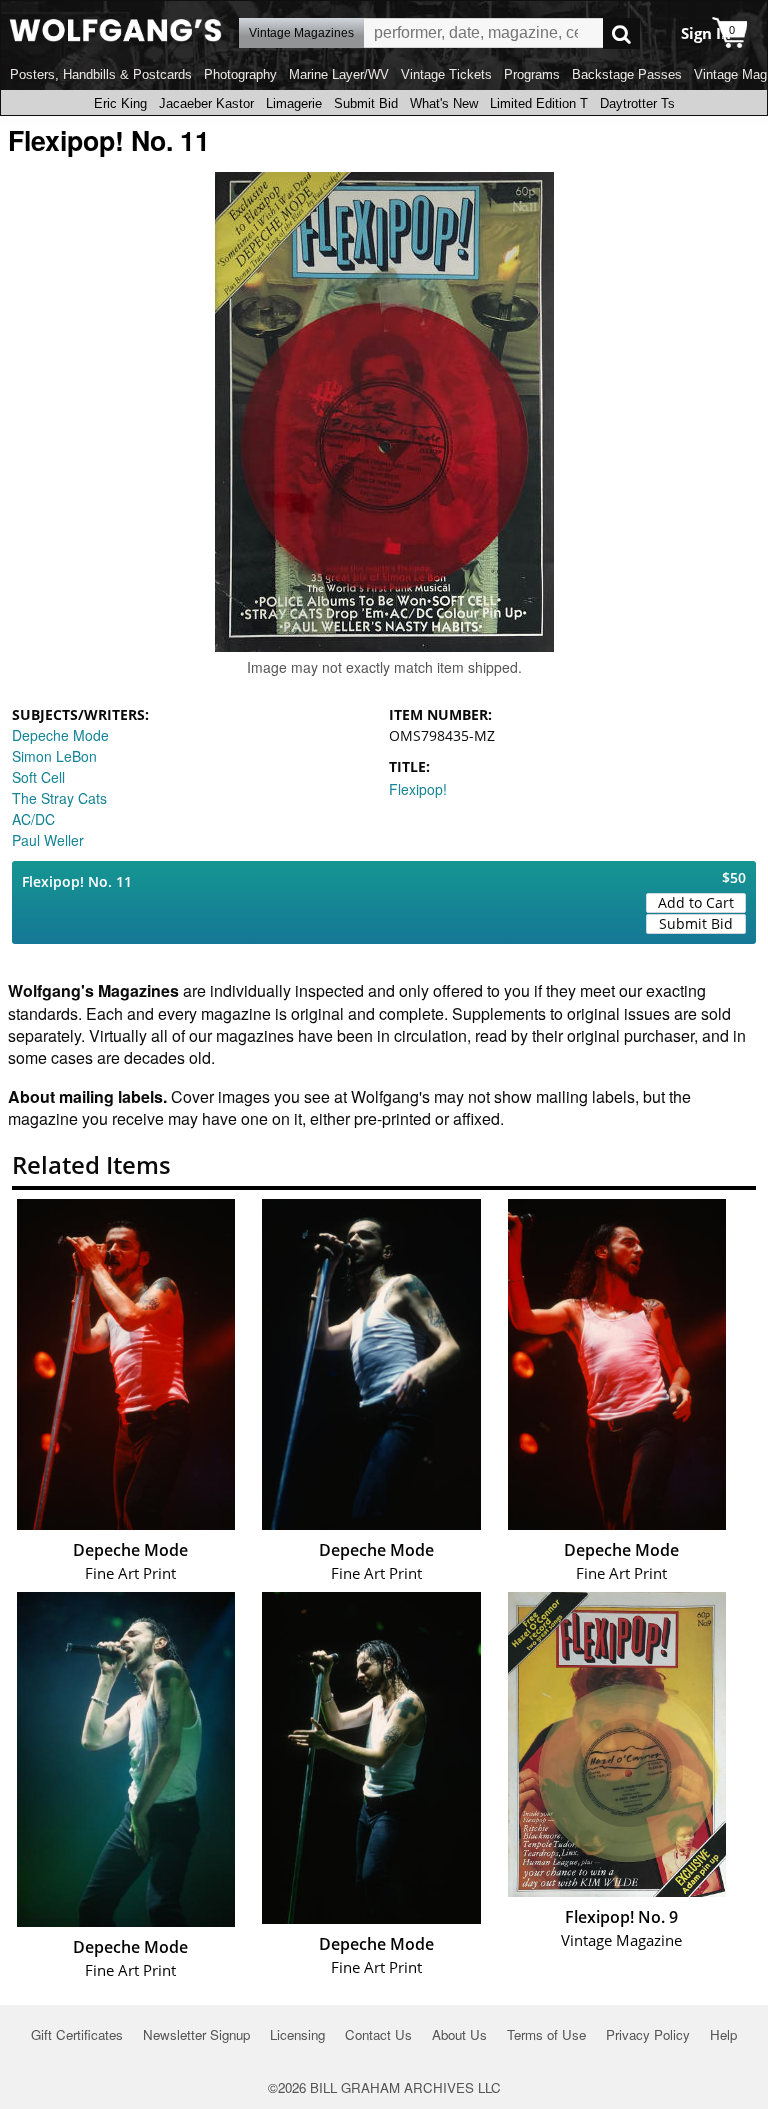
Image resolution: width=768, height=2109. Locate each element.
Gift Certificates (77, 2034)
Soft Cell (38, 777)
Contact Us (378, 2034)
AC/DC (33, 819)
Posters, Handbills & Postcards (101, 74)
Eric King (120, 103)
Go (621, 33)
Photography (240, 74)
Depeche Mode (60, 735)
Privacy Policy (648, 2034)
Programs (532, 74)
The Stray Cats (59, 798)
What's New (444, 103)
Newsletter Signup (196, 2034)
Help (723, 2034)
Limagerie (294, 103)
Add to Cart (696, 902)
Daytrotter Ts (637, 103)
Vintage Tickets (446, 74)
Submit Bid (366, 103)
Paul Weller (48, 840)
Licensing (297, 2034)
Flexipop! (418, 789)
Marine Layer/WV (339, 74)
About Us (459, 2034)
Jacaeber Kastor (206, 103)
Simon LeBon (54, 756)
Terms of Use (546, 2034)
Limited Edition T (539, 103)
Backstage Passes (627, 74)
